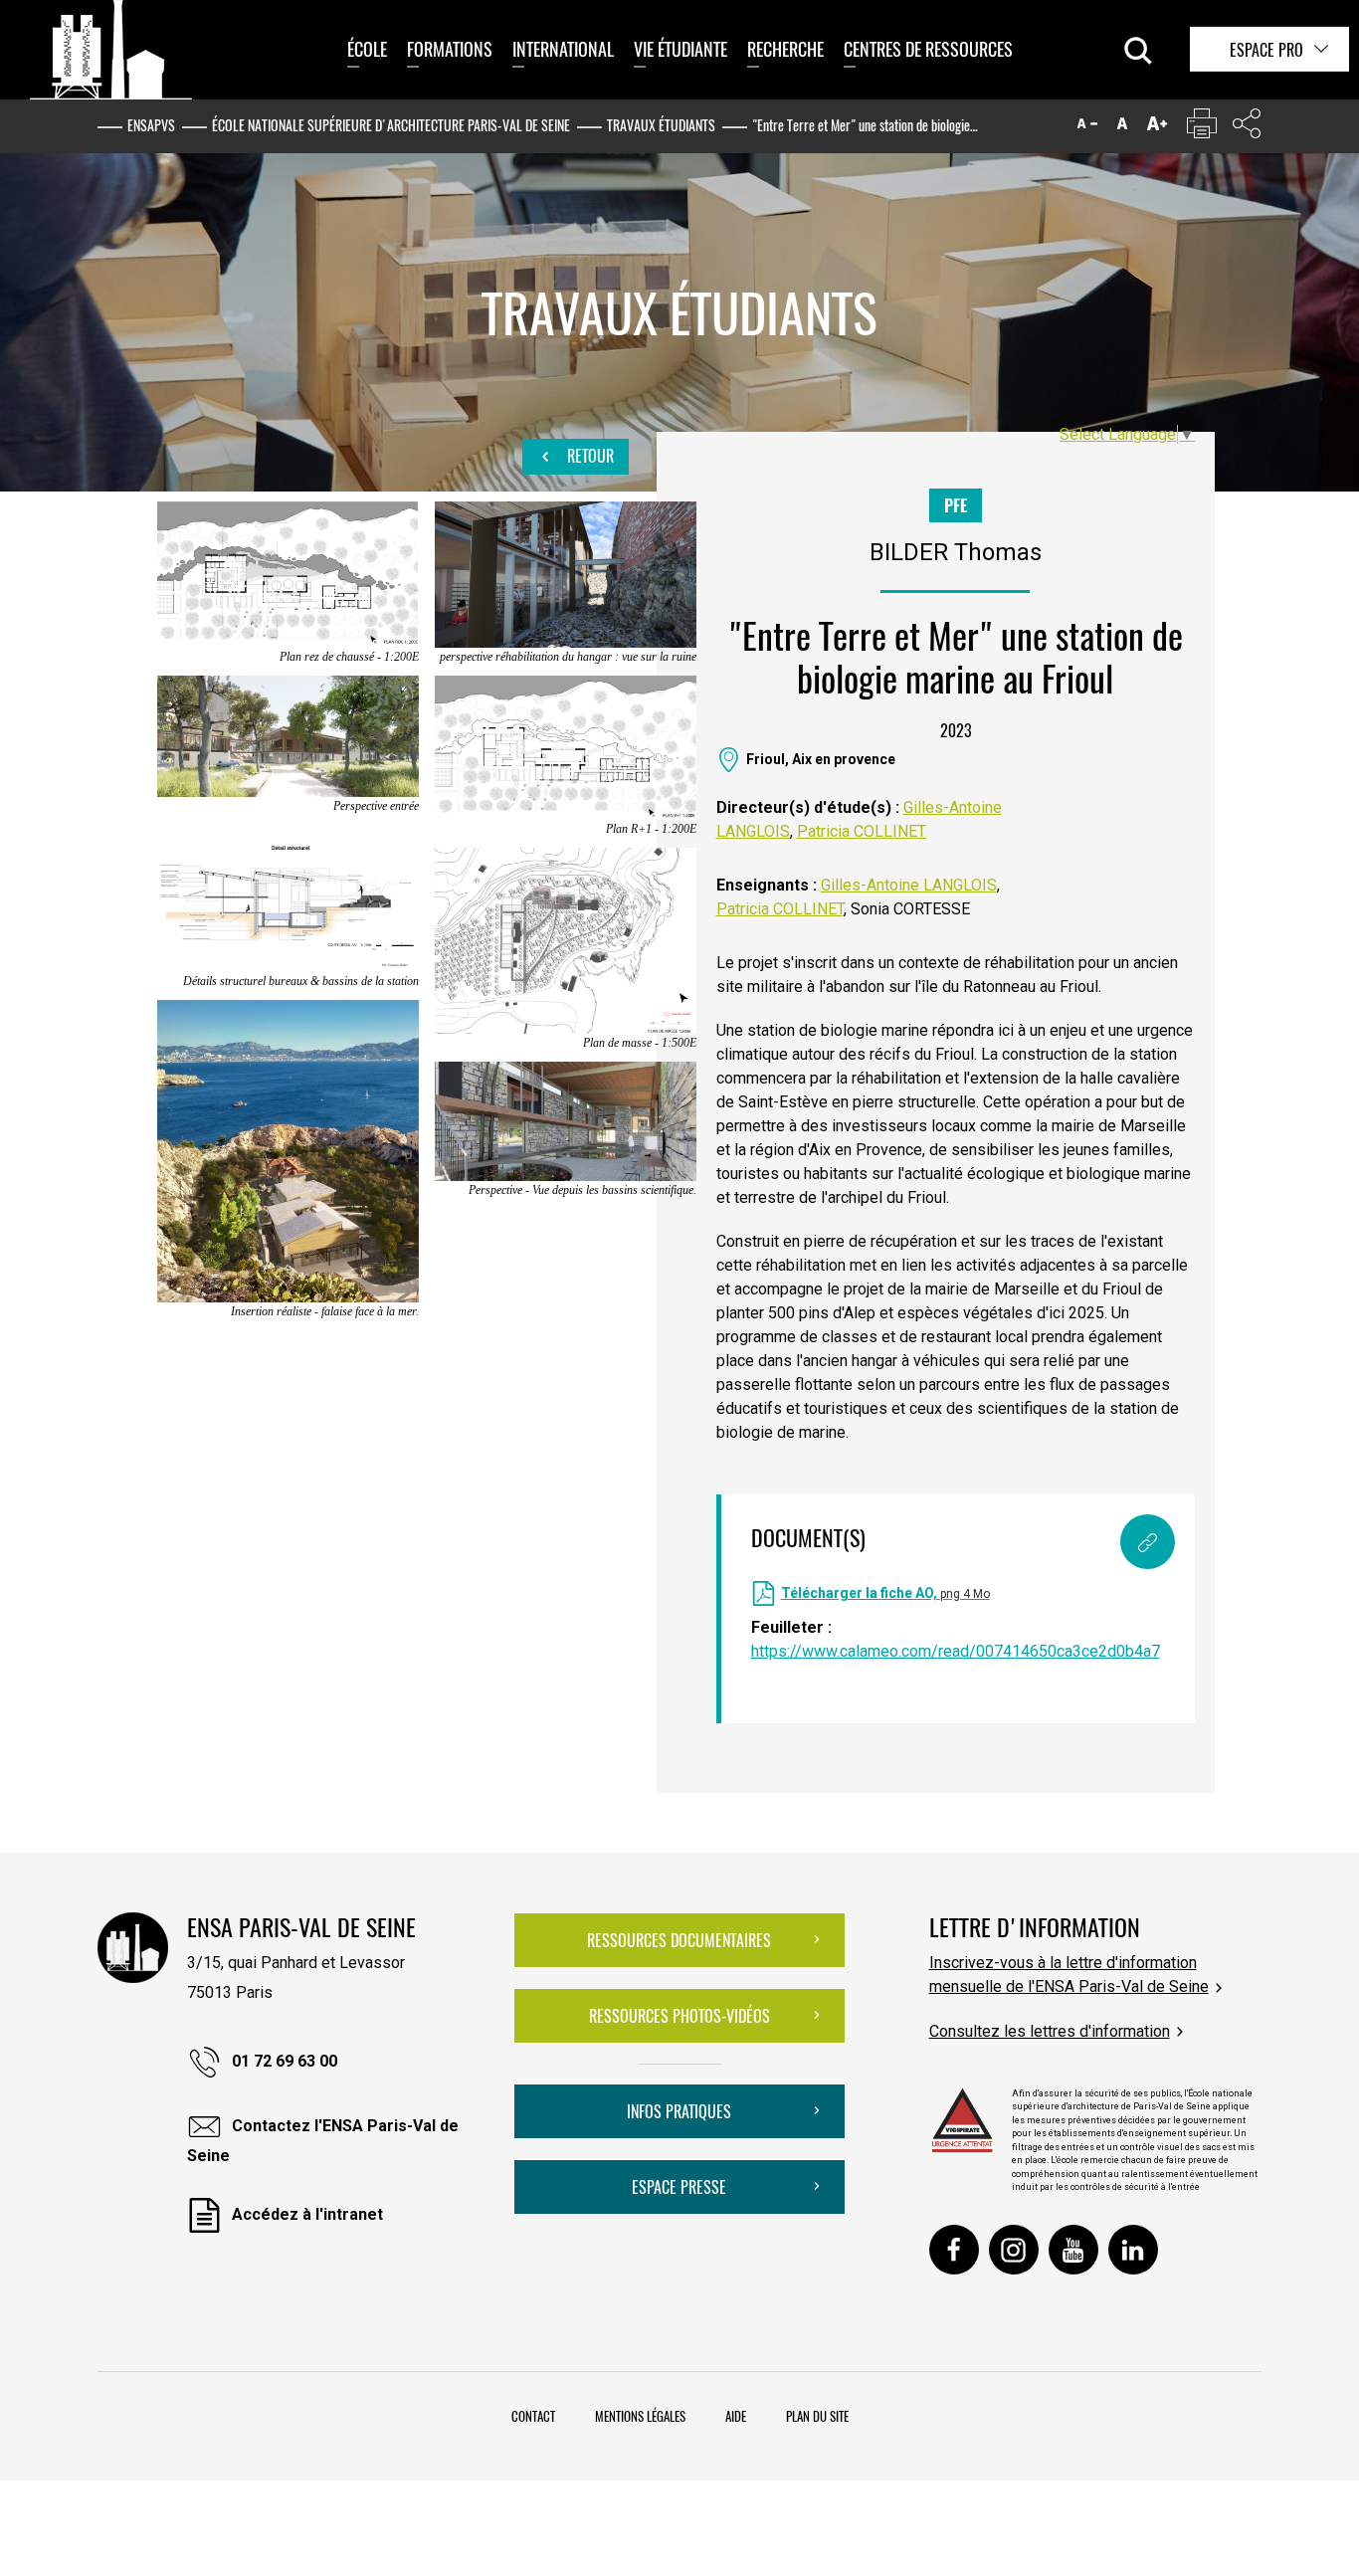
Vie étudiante (680, 49)
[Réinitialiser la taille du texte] (1122, 128)
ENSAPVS (151, 125)
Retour (588, 456)
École (367, 49)
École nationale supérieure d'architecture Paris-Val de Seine (391, 125)
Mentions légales (640, 2416)
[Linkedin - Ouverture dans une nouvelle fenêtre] (1133, 2250)
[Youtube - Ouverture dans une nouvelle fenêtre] (1073, 2250)
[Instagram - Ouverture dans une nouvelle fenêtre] (1014, 2250)
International (563, 49)
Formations (450, 49)
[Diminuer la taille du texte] (1087, 128)
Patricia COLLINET (862, 831)
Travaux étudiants (661, 125)
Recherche (785, 49)
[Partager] (1247, 128)
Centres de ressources (928, 49)
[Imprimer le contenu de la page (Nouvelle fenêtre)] (1202, 128)
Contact (533, 2416)
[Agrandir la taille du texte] (1157, 128)
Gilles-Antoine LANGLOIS (909, 885)
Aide (736, 2416)
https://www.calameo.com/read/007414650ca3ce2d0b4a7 (956, 1651)
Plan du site (817, 2416)
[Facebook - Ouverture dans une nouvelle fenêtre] (954, 2250)
